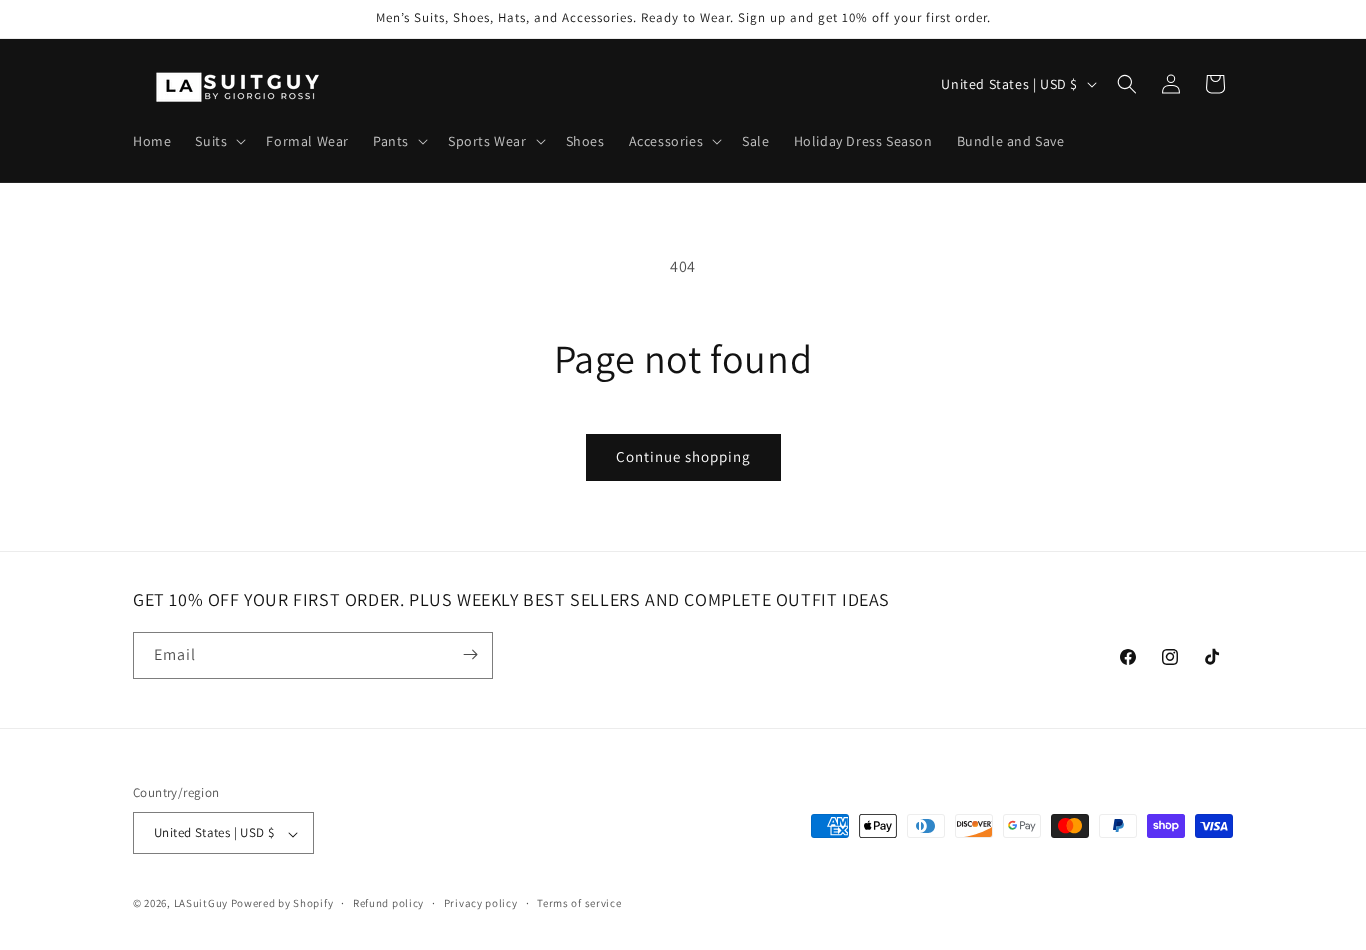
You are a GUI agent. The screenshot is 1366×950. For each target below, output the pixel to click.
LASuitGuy (201, 904)
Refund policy (388, 903)
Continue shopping (683, 456)
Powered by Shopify (282, 904)
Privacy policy (481, 903)
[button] (218, 141)
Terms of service (579, 903)
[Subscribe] (470, 654)
